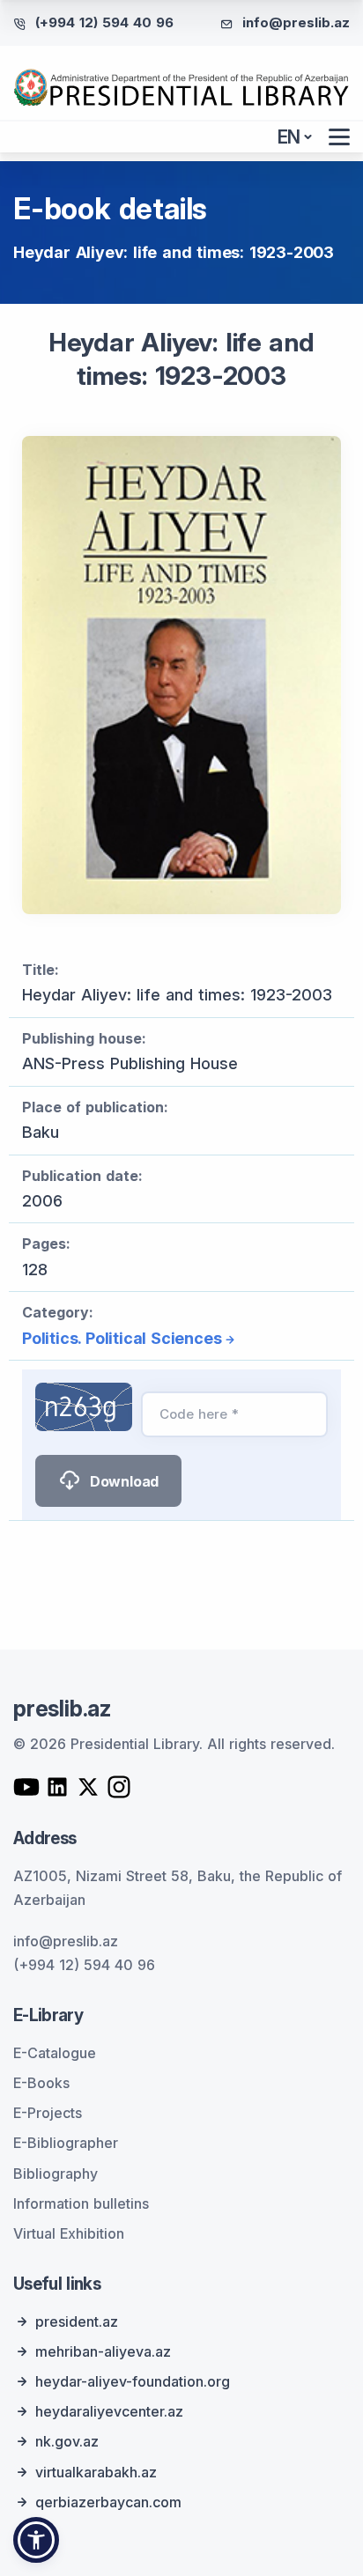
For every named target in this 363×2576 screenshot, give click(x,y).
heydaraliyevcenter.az (109, 2411)
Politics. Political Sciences (122, 1338)
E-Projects (48, 2113)
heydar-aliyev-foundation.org (133, 2381)
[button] (36, 2540)
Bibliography (56, 2174)
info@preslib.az (296, 22)
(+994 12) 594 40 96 (104, 22)
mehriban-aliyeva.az (103, 2351)
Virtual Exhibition (69, 2233)
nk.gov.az (67, 2441)
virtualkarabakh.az (96, 2472)
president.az (77, 2321)
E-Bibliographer (66, 2143)
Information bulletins (81, 2203)
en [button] (289, 137)
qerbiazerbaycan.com (108, 2502)
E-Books (41, 2083)
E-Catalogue (55, 2053)
